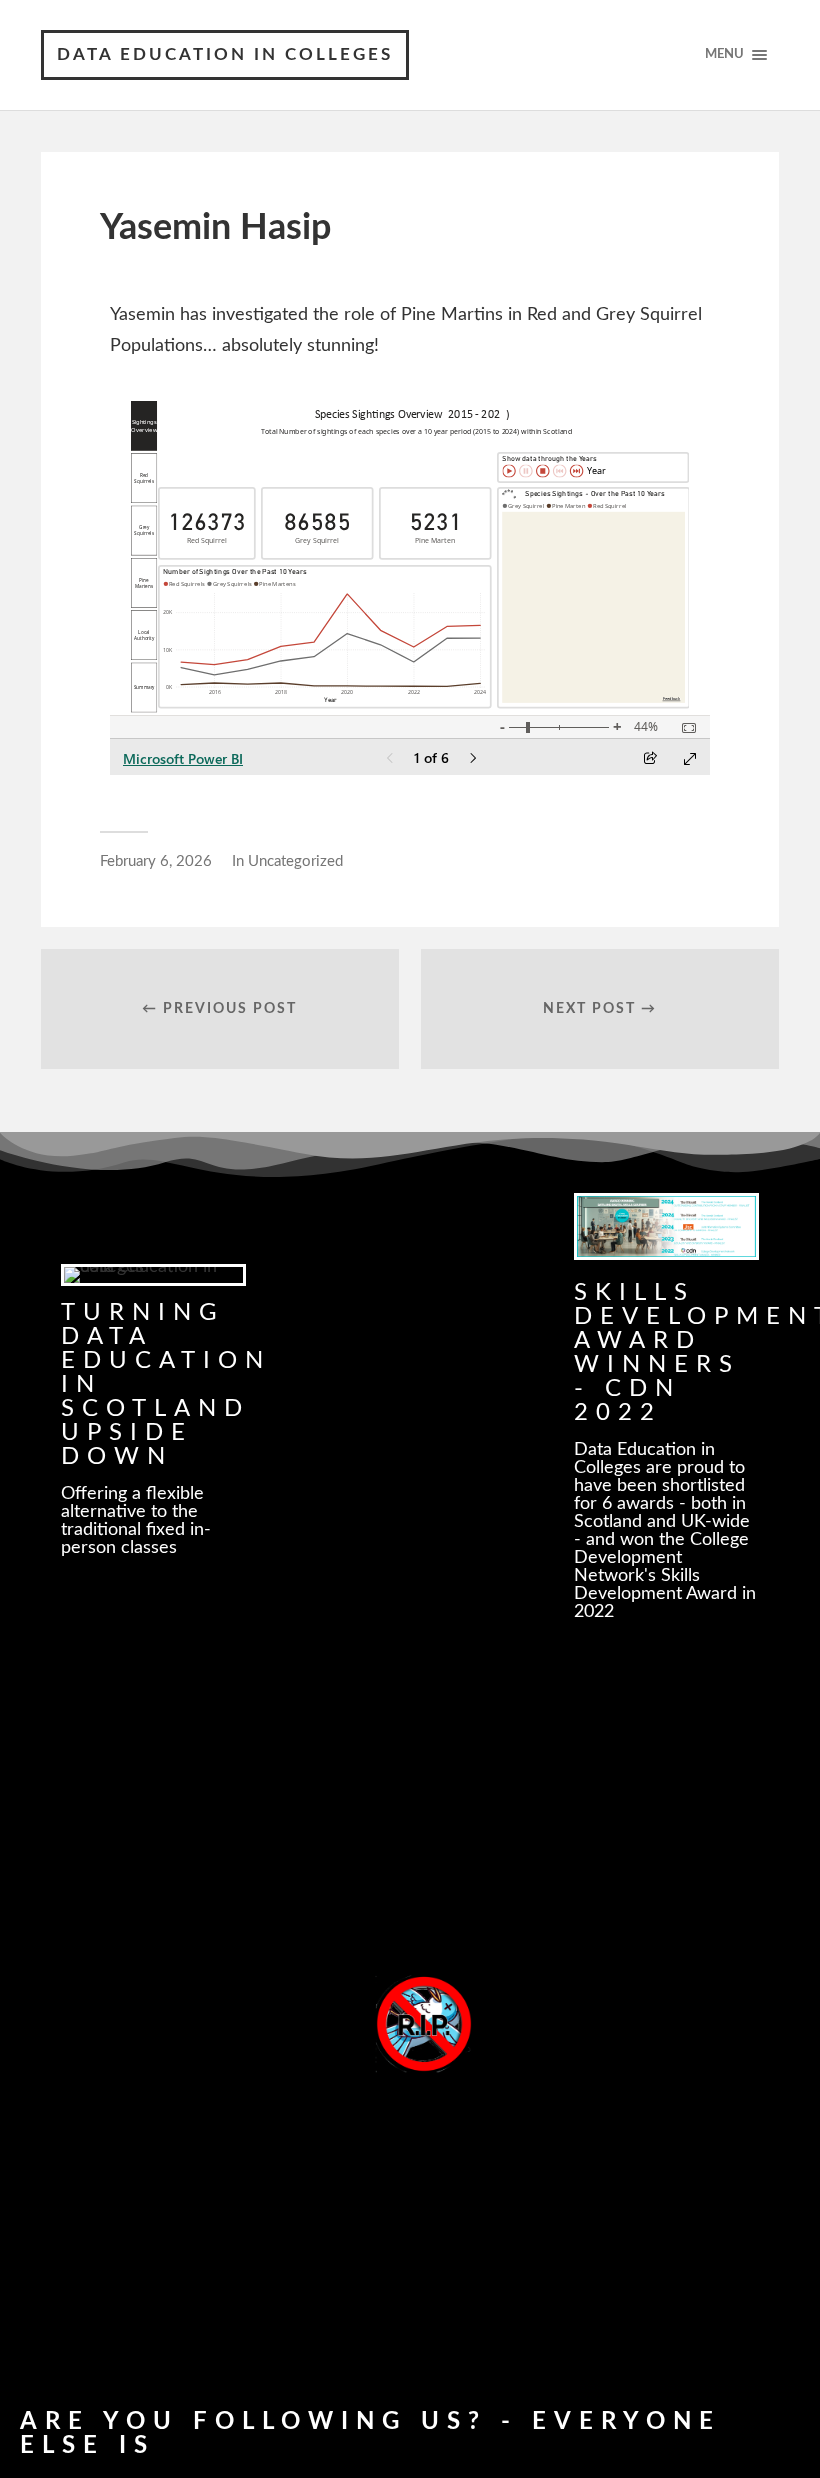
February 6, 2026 (156, 861)
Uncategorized (295, 861)
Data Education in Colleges (225, 54)
